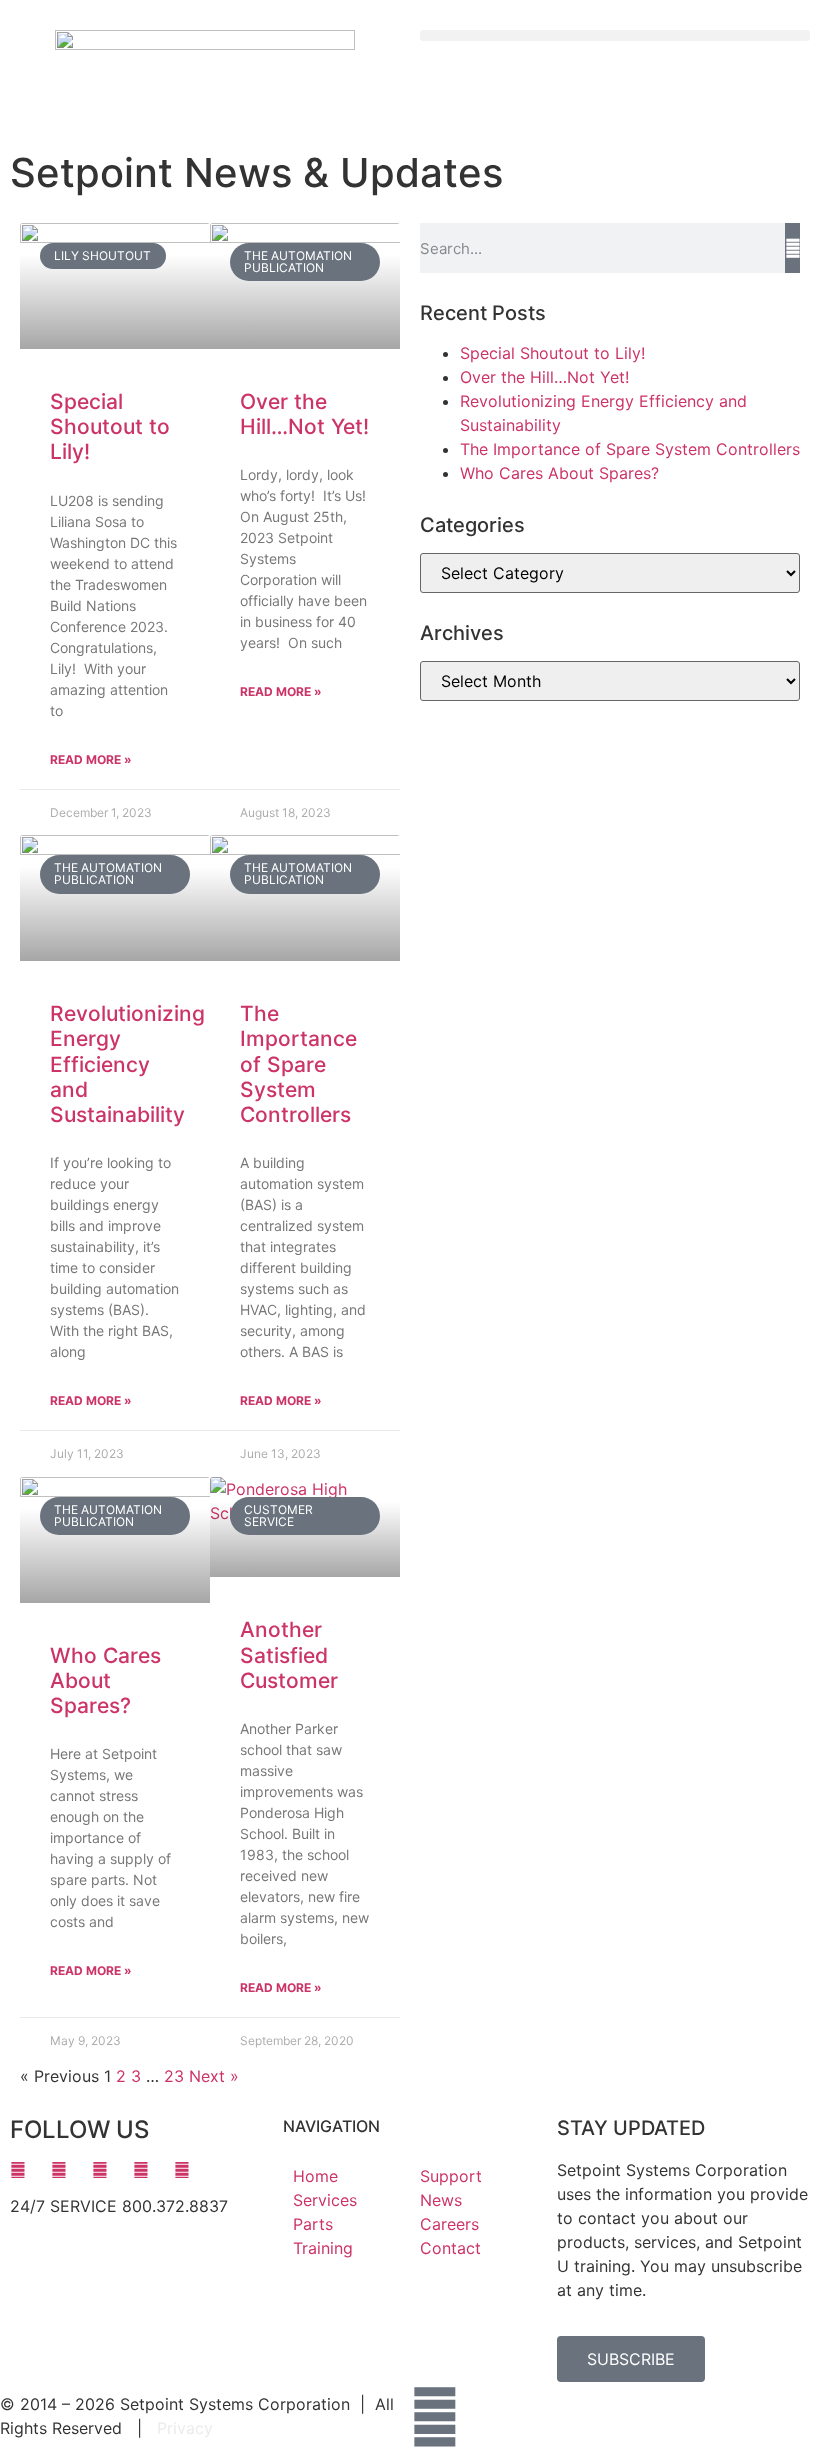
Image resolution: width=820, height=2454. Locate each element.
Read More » (91, 759)
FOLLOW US (79, 2129)
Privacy (185, 2428)
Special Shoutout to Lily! (110, 426)
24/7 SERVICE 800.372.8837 (119, 2206)
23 (174, 2076)
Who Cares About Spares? (105, 1680)
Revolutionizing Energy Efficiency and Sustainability (127, 1064)
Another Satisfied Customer (289, 1654)
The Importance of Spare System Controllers (298, 1064)
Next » (214, 2076)
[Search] (792, 248)
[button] (615, 35)
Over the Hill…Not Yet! (304, 414)
